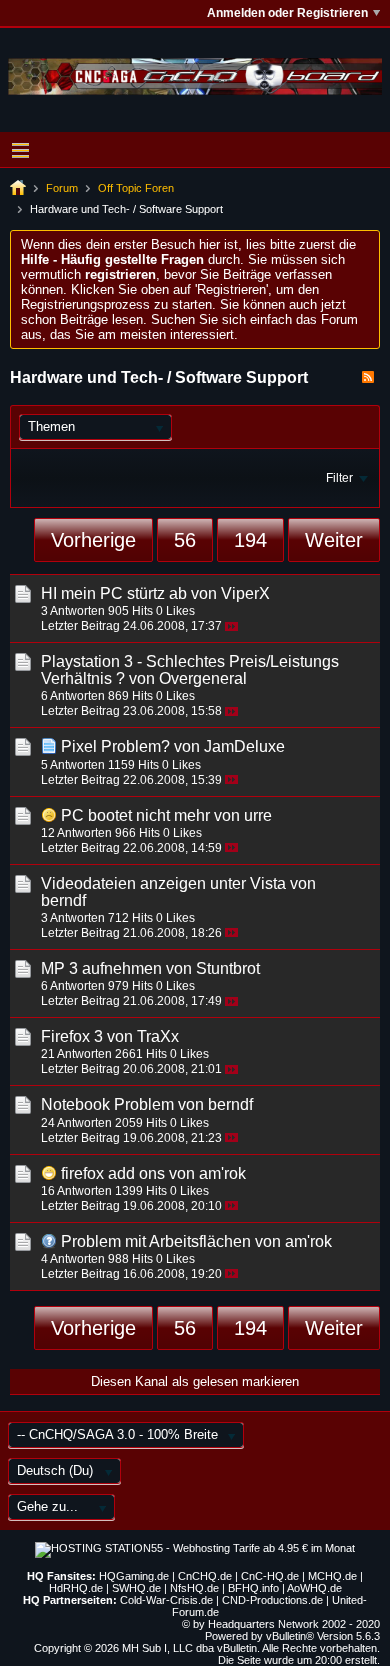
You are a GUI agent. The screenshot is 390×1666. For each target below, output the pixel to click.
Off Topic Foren (136, 188)
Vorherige (93, 540)
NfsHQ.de (194, 1588)
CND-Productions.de (272, 1600)
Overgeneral (203, 678)
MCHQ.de (332, 1576)
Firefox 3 (72, 1036)
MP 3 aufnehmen (101, 968)
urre (258, 815)
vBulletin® (290, 1636)
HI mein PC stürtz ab (114, 593)
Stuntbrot (228, 968)
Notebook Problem (107, 1104)
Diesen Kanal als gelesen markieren (195, 1381)
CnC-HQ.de (270, 1576)
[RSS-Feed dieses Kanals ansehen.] (368, 377)
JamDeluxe (244, 746)
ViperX (245, 593)
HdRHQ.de (76, 1588)
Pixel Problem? (115, 746)
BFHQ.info (253, 1588)
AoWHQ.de (314, 1588)
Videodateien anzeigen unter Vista (163, 883)
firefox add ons (113, 1173)
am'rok (222, 1173)
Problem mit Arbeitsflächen (156, 1241)
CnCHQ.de (205, 1576)
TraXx (158, 1036)
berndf (63, 900)
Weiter (334, 540)
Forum (62, 188)
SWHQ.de (136, 1588)
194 (250, 540)
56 (185, 540)
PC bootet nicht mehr (135, 815)
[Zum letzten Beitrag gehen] (231, 626)
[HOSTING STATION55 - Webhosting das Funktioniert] (195, 1548)
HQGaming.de (134, 1576)
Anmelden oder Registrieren (287, 13)
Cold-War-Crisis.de (166, 1600)
